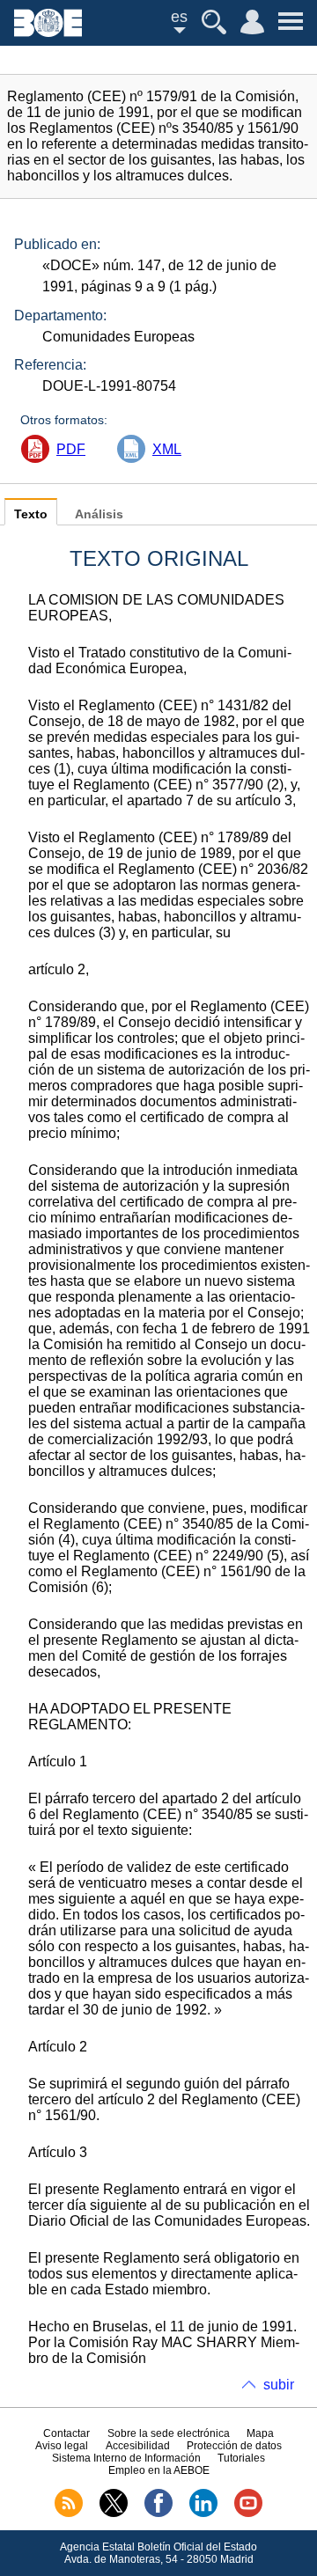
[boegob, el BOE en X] (114, 2514)
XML (167, 449)
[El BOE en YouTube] (248, 2514)
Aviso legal (62, 2446)
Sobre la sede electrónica (169, 2433)
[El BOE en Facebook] (158, 2514)
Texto (31, 514)
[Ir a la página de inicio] (48, 32)
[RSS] (69, 2514)
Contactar (66, 2433)
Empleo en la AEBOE (159, 2470)
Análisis (99, 514)
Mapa (260, 2433)
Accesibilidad (138, 2446)
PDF (71, 449)
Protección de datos (234, 2446)
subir (279, 2385)
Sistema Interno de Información (126, 2458)
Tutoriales (241, 2458)
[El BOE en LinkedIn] (203, 2514)
